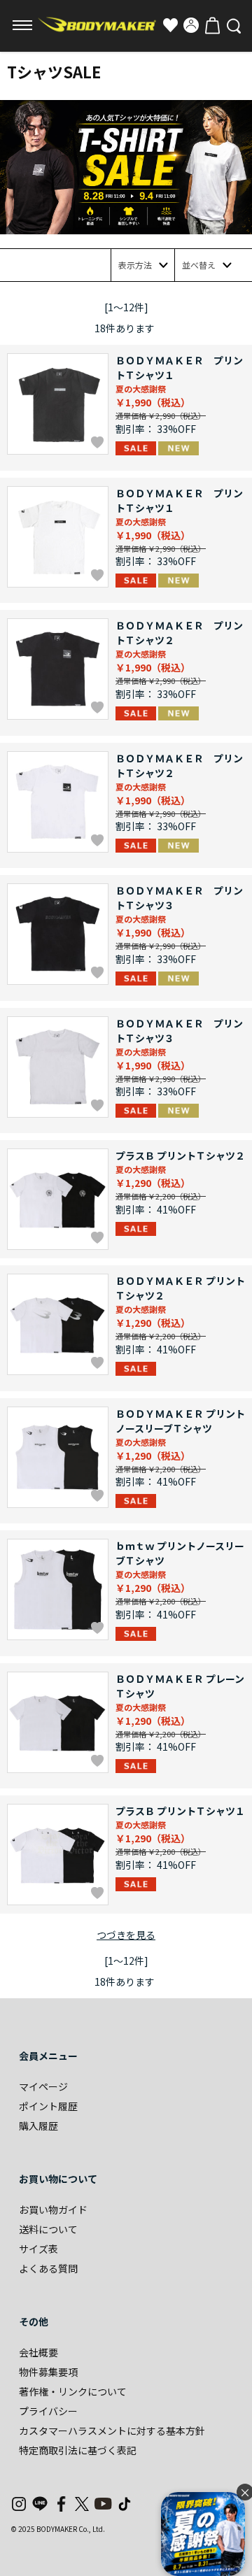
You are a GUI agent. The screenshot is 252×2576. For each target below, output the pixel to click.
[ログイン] (191, 25)
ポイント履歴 (48, 2106)
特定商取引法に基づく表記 (78, 2450)
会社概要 (38, 2352)
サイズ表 (38, 2249)
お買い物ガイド (53, 2209)
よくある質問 (48, 2268)
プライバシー (48, 2411)
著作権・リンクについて (73, 2391)
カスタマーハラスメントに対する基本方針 (112, 2431)
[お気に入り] (170, 25)
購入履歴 (38, 2126)
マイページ (43, 2086)
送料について (48, 2229)
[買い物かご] (212, 25)
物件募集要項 (48, 2372)
